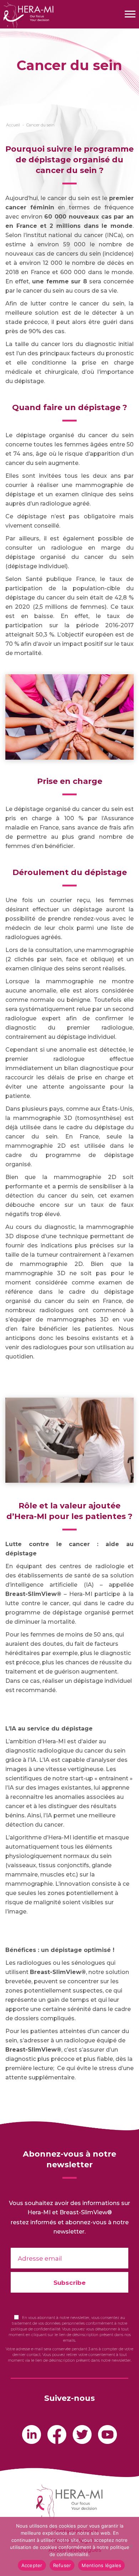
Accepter (32, 2565)
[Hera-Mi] (27, 15)
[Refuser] (130, 2546)
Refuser (62, 2565)
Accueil (13, 125)
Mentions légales (101, 2565)
